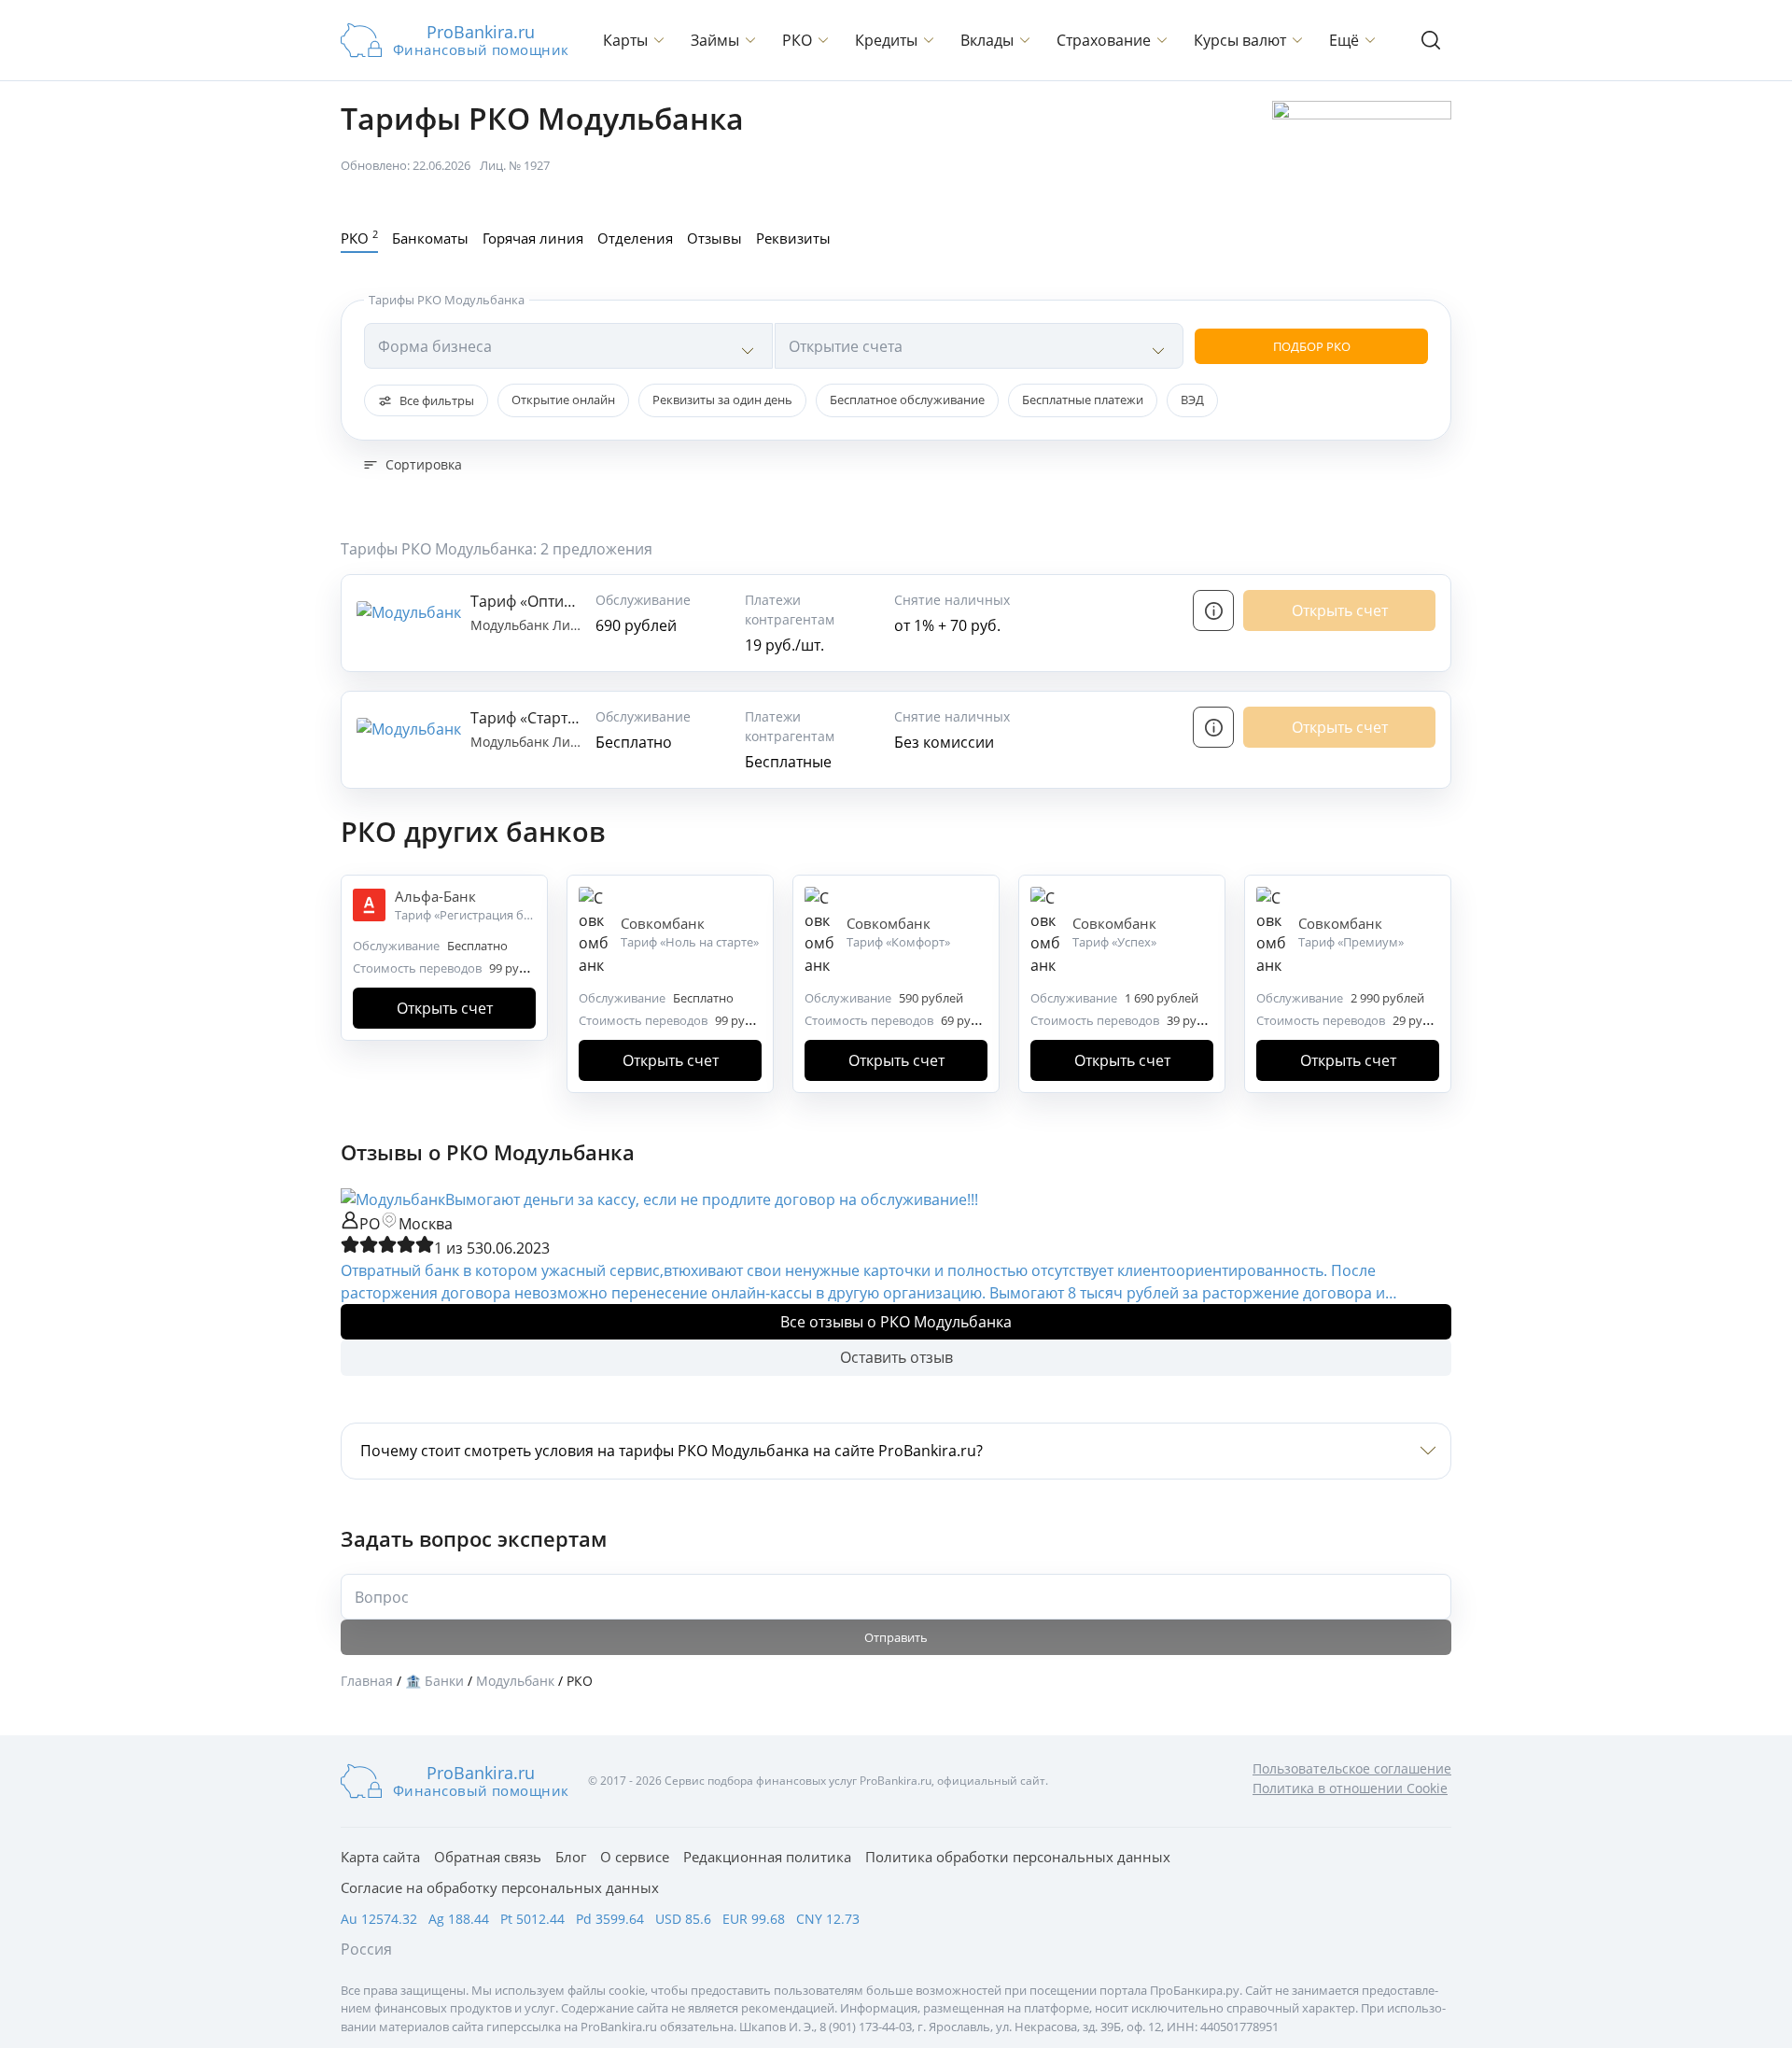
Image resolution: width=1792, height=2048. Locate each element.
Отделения (635, 238)
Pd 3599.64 (610, 1919)
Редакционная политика (767, 1857)
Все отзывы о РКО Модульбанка (896, 1322)
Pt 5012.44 (532, 1919)
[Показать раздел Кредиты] (929, 40)
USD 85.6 (683, 1919)
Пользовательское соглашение (1352, 1768)
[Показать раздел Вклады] (1025, 40)
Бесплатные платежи (1083, 400)
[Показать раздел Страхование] (1162, 40)
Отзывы (714, 238)
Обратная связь (488, 1857)
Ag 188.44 (459, 1919)
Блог (571, 1857)
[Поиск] (1431, 40)
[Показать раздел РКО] (823, 40)
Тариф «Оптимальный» (554, 601)
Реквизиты (793, 238)
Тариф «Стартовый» (542, 718)
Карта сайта (380, 1857)
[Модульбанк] (393, 1199)
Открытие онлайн (563, 400)
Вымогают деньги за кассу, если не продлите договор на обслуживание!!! (712, 1199)
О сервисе (635, 1857)
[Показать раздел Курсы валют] (1297, 40)
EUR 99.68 (754, 1919)
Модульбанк (511, 625)
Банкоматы (430, 238)
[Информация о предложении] (1213, 610)
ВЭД (1192, 400)
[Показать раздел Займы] (750, 40)
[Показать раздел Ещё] (1370, 40)
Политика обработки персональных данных (1018, 1857)
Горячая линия (533, 238)
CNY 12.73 (828, 1919)
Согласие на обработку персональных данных (500, 1887)
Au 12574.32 (379, 1919)
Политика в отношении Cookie (1350, 1788)
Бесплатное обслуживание (907, 400)
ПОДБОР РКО (1312, 346)
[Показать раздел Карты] (659, 40)
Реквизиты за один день (722, 400)
